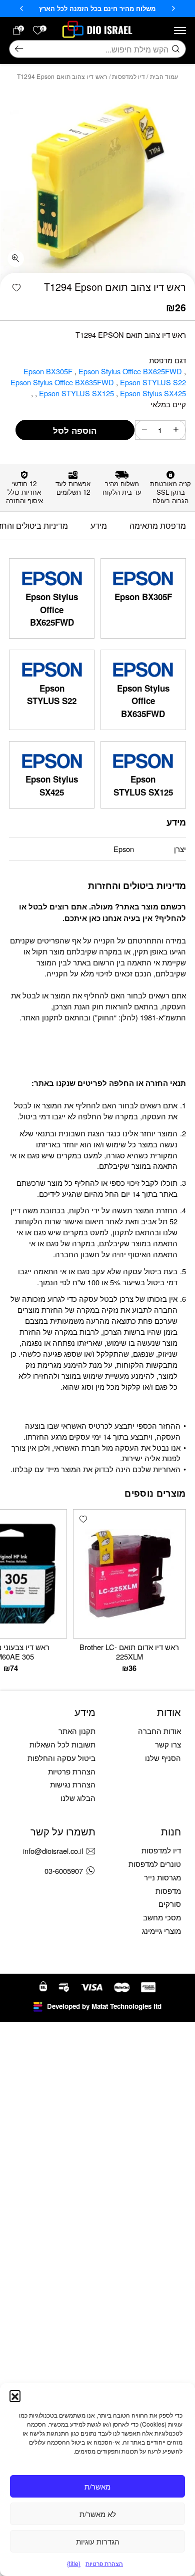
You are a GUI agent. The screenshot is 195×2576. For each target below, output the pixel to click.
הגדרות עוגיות (98, 2541)
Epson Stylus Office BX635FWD (63, 382)
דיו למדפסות (128, 76)
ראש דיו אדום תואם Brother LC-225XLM (129, 1651)
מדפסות (168, 1891)
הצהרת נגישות (73, 1784)
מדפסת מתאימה (158, 525)
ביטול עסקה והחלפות (61, 1758)
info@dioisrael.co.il (53, 1851)
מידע (99, 525)
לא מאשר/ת (98, 2514)
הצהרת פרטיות (104, 2563)
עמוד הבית (164, 76)
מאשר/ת (97, 2486)
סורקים (170, 1904)
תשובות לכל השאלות (62, 1744)
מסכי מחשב (162, 1917)
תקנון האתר (77, 1731)
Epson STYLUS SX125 (77, 393)
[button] (15, 2396)
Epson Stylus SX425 (52, 786)
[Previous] (173, 8)
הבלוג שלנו (78, 1798)
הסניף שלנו (163, 1758)
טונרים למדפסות (155, 1864)
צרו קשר (168, 1744)
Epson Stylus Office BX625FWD (131, 371)
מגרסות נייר (162, 1877)
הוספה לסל (75, 430)
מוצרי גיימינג (161, 1931)
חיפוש (19, 49)
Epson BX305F (49, 371)
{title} (74, 2563)
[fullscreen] (16, 259)
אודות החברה (159, 1731)
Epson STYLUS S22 (153, 382)
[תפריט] (180, 30)
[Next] (21, 8)
